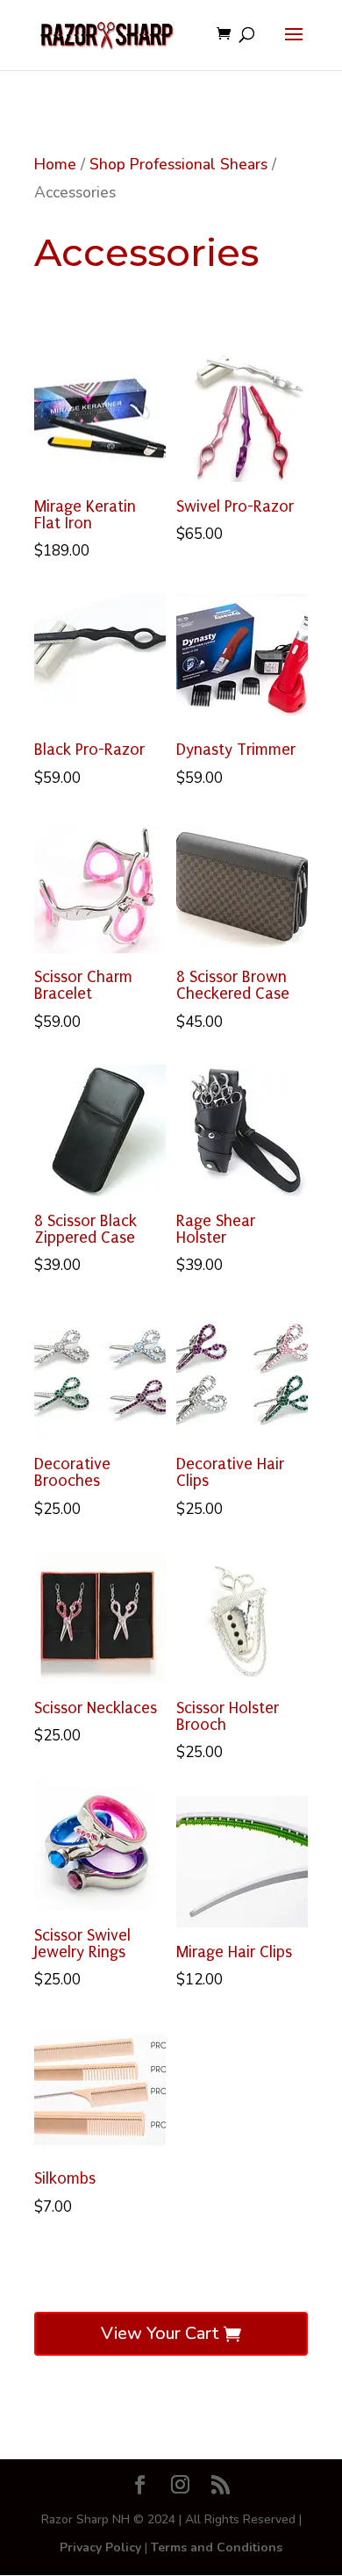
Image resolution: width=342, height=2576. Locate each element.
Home (55, 164)
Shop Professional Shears (178, 164)
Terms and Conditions (217, 2547)
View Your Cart (160, 2333)
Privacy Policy (100, 2547)
